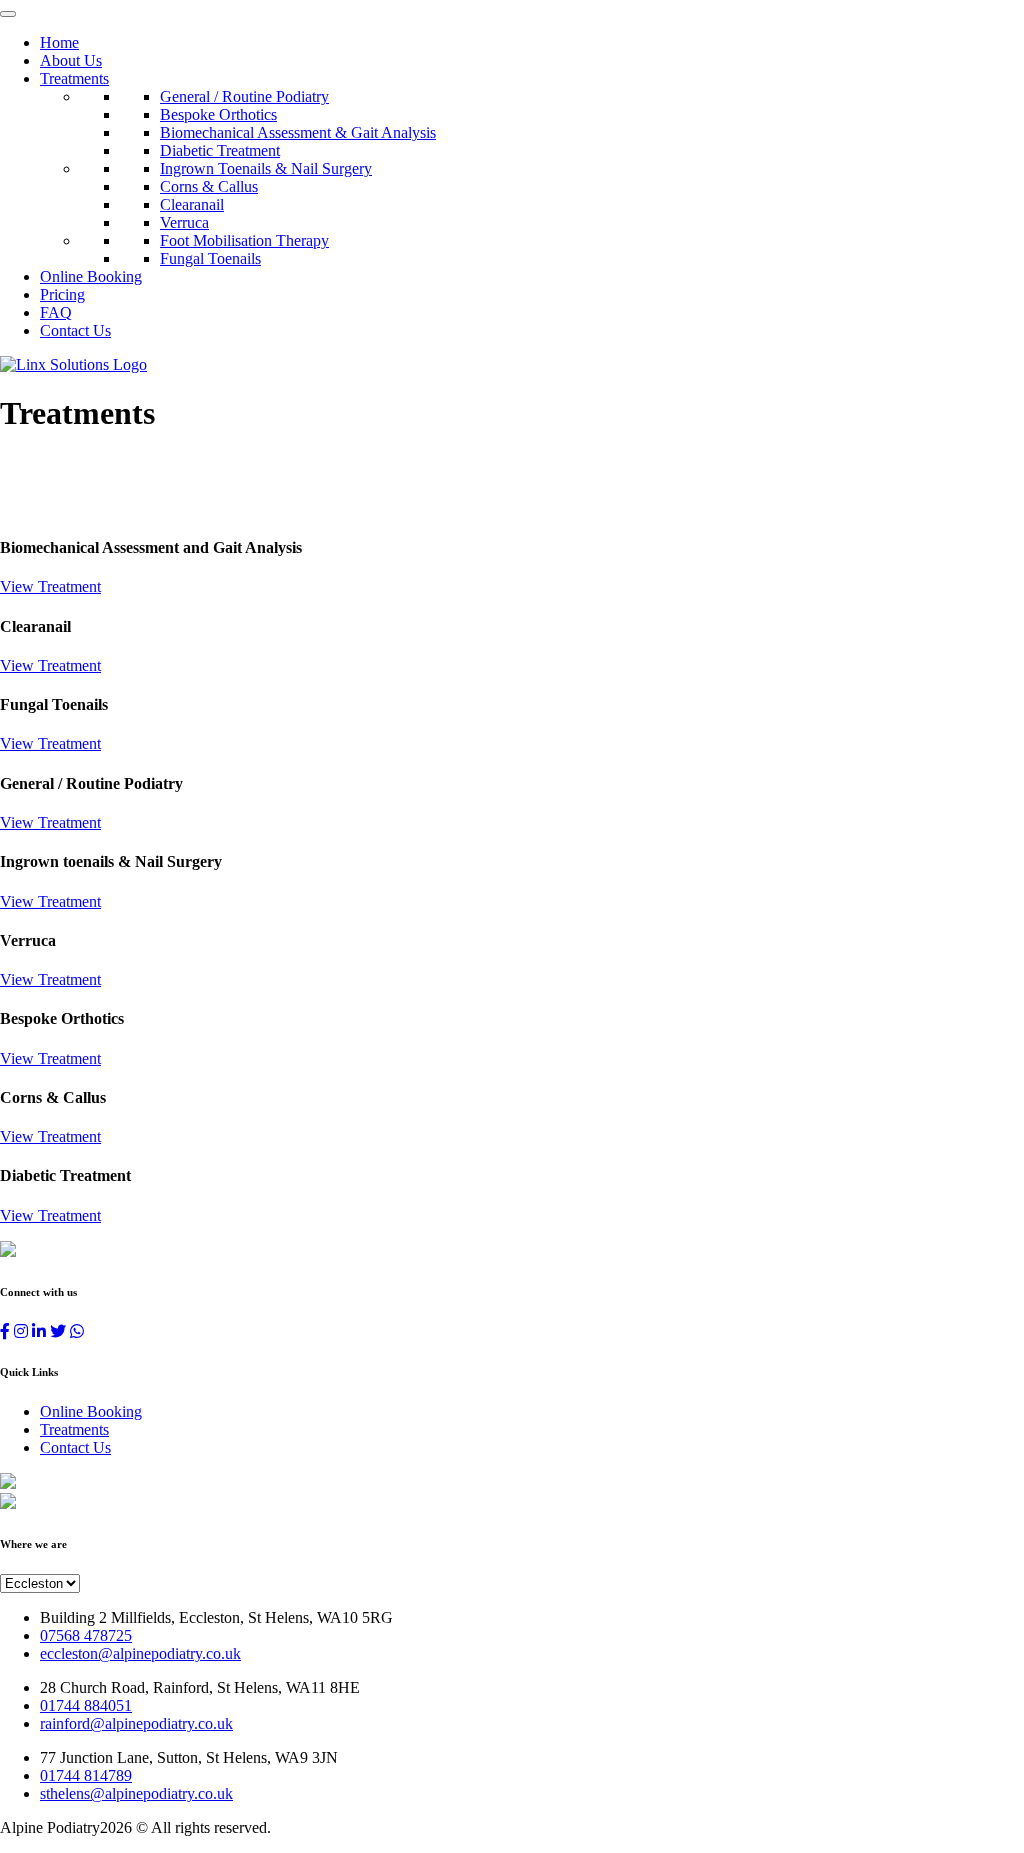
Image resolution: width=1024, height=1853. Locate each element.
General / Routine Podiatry (244, 96)
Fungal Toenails (210, 258)
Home (59, 42)
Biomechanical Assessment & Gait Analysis (298, 132)
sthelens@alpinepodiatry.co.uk (136, 1793)
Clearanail (192, 204)
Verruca (184, 222)
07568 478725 (86, 1635)
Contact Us (75, 330)
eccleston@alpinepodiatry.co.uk (140, 1653)
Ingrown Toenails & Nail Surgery (266, 168)
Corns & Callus (209, 186)
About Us (71, 60)
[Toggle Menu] (8, 14)
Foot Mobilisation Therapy (244, 240)
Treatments (74, 78)
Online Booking (91, 276)
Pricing (62, 294)
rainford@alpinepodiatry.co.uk (136, 1723)
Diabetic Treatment (220, 150)
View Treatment (50, 586)
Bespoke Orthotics (218, 114)
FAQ (56, 312)
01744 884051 (86, 1705)
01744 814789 (86, 1775)
